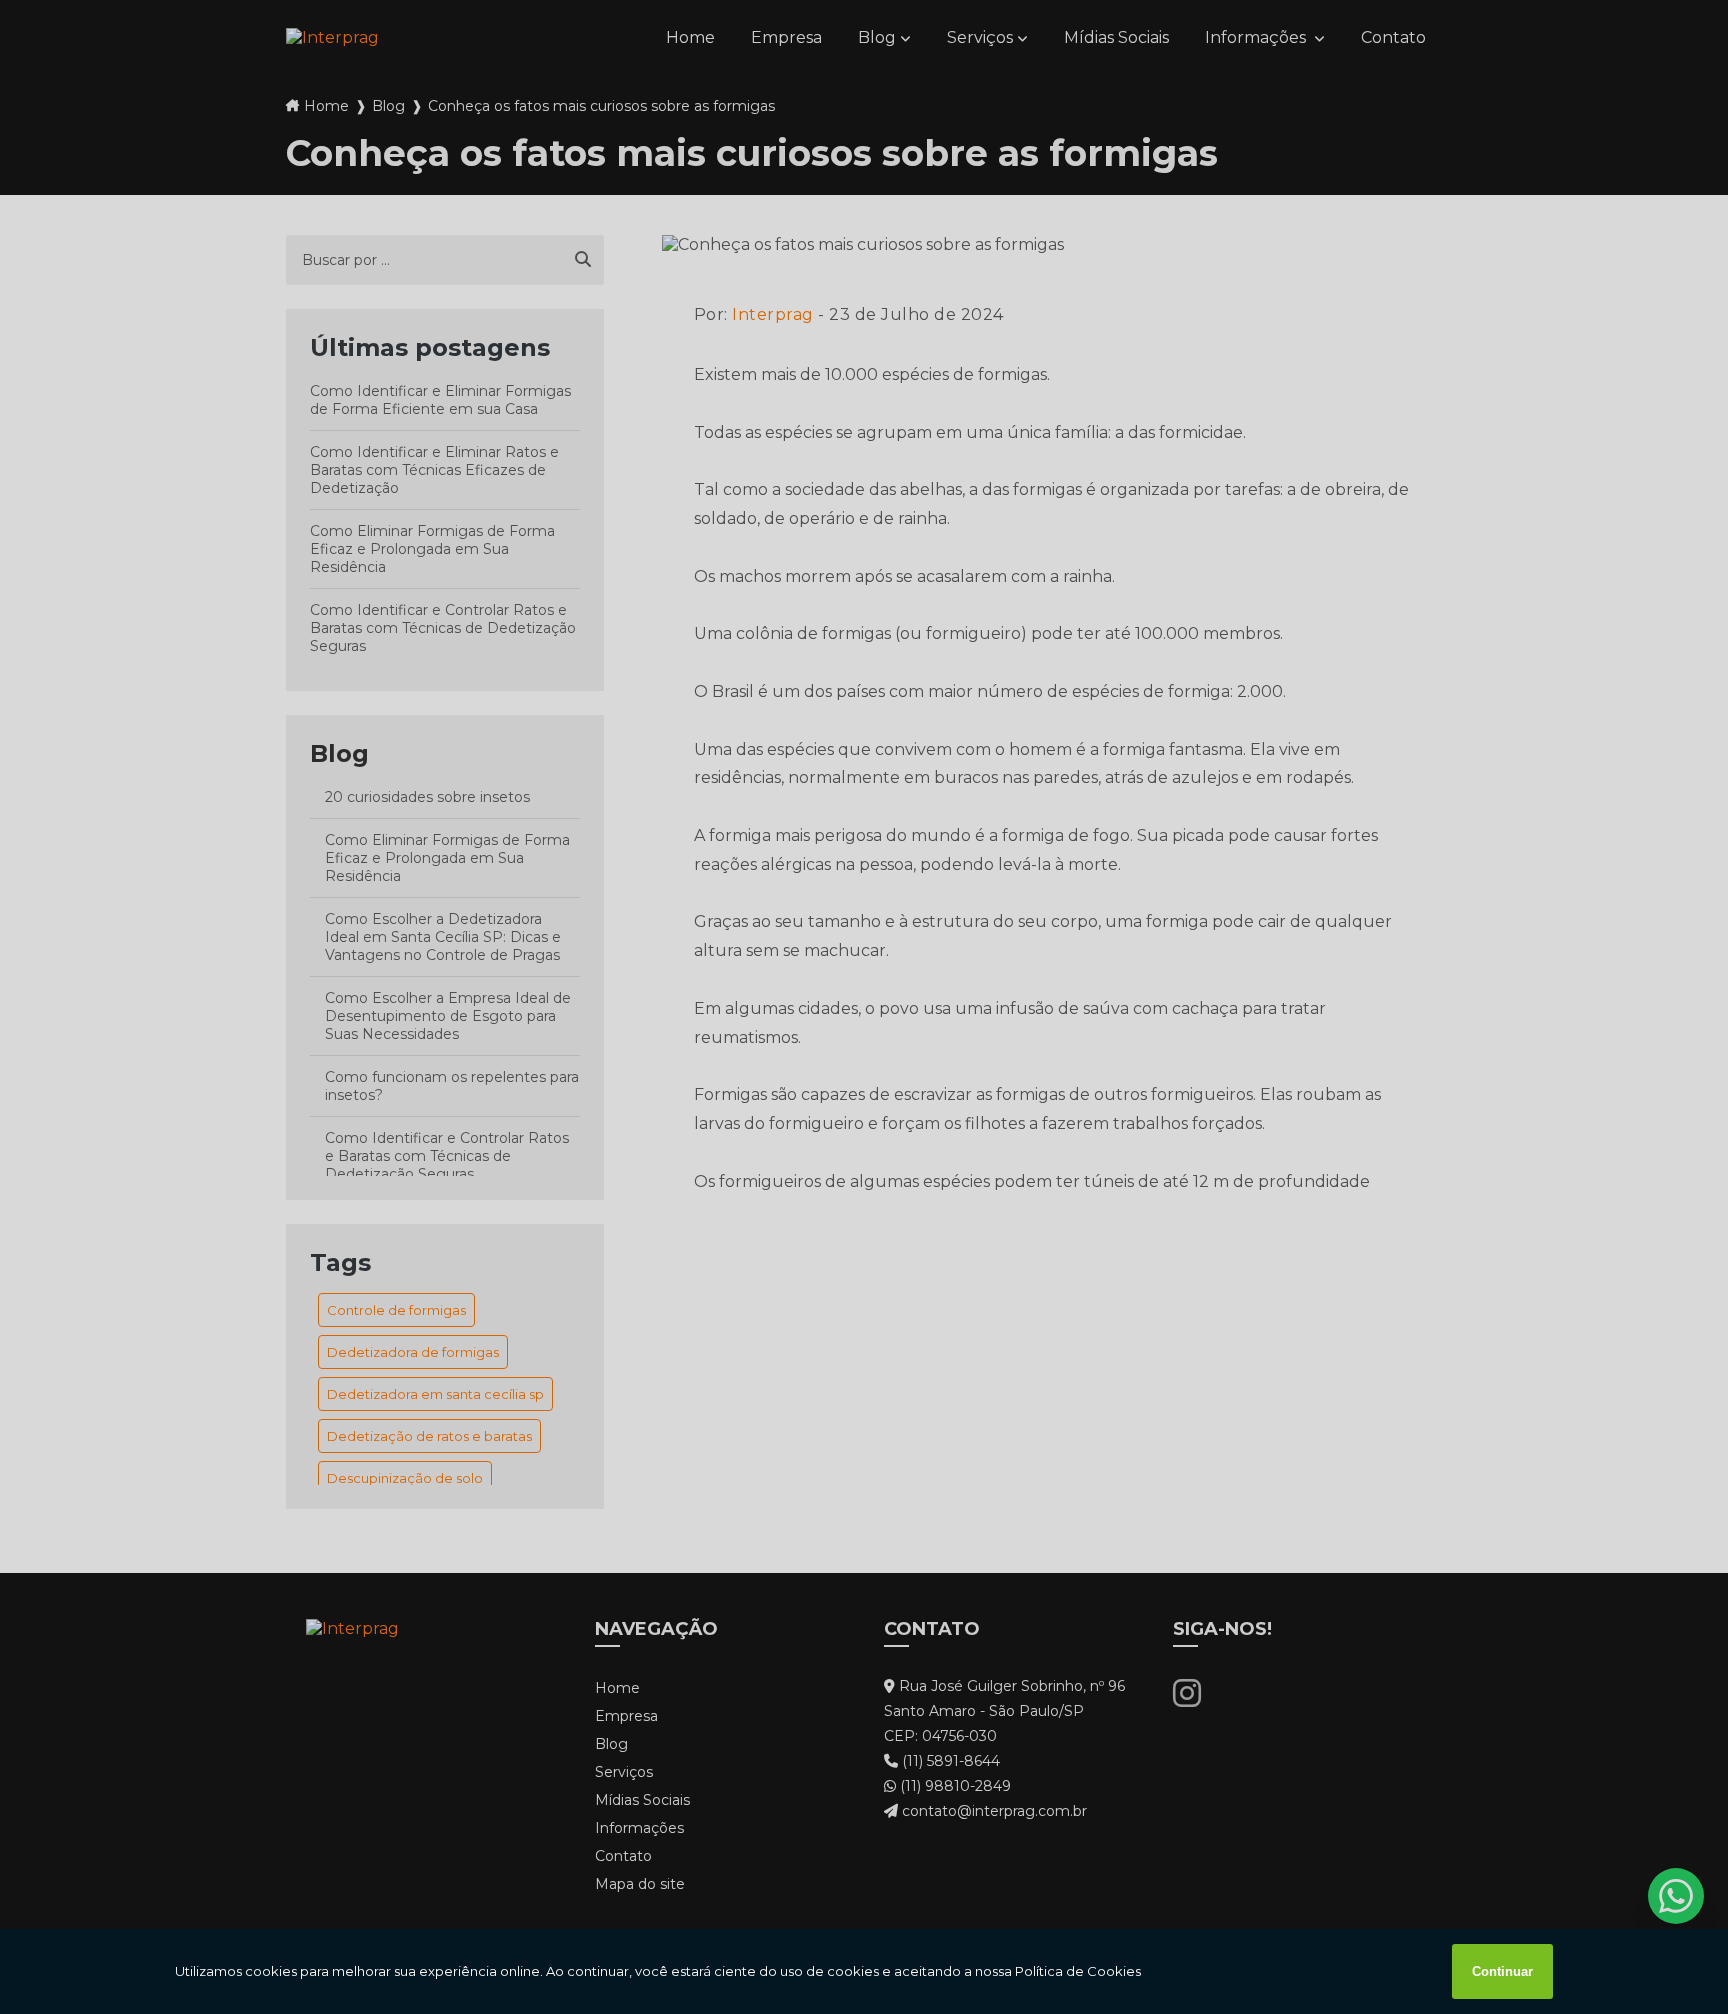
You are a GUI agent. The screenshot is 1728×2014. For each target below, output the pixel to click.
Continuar (1502, 1971)
